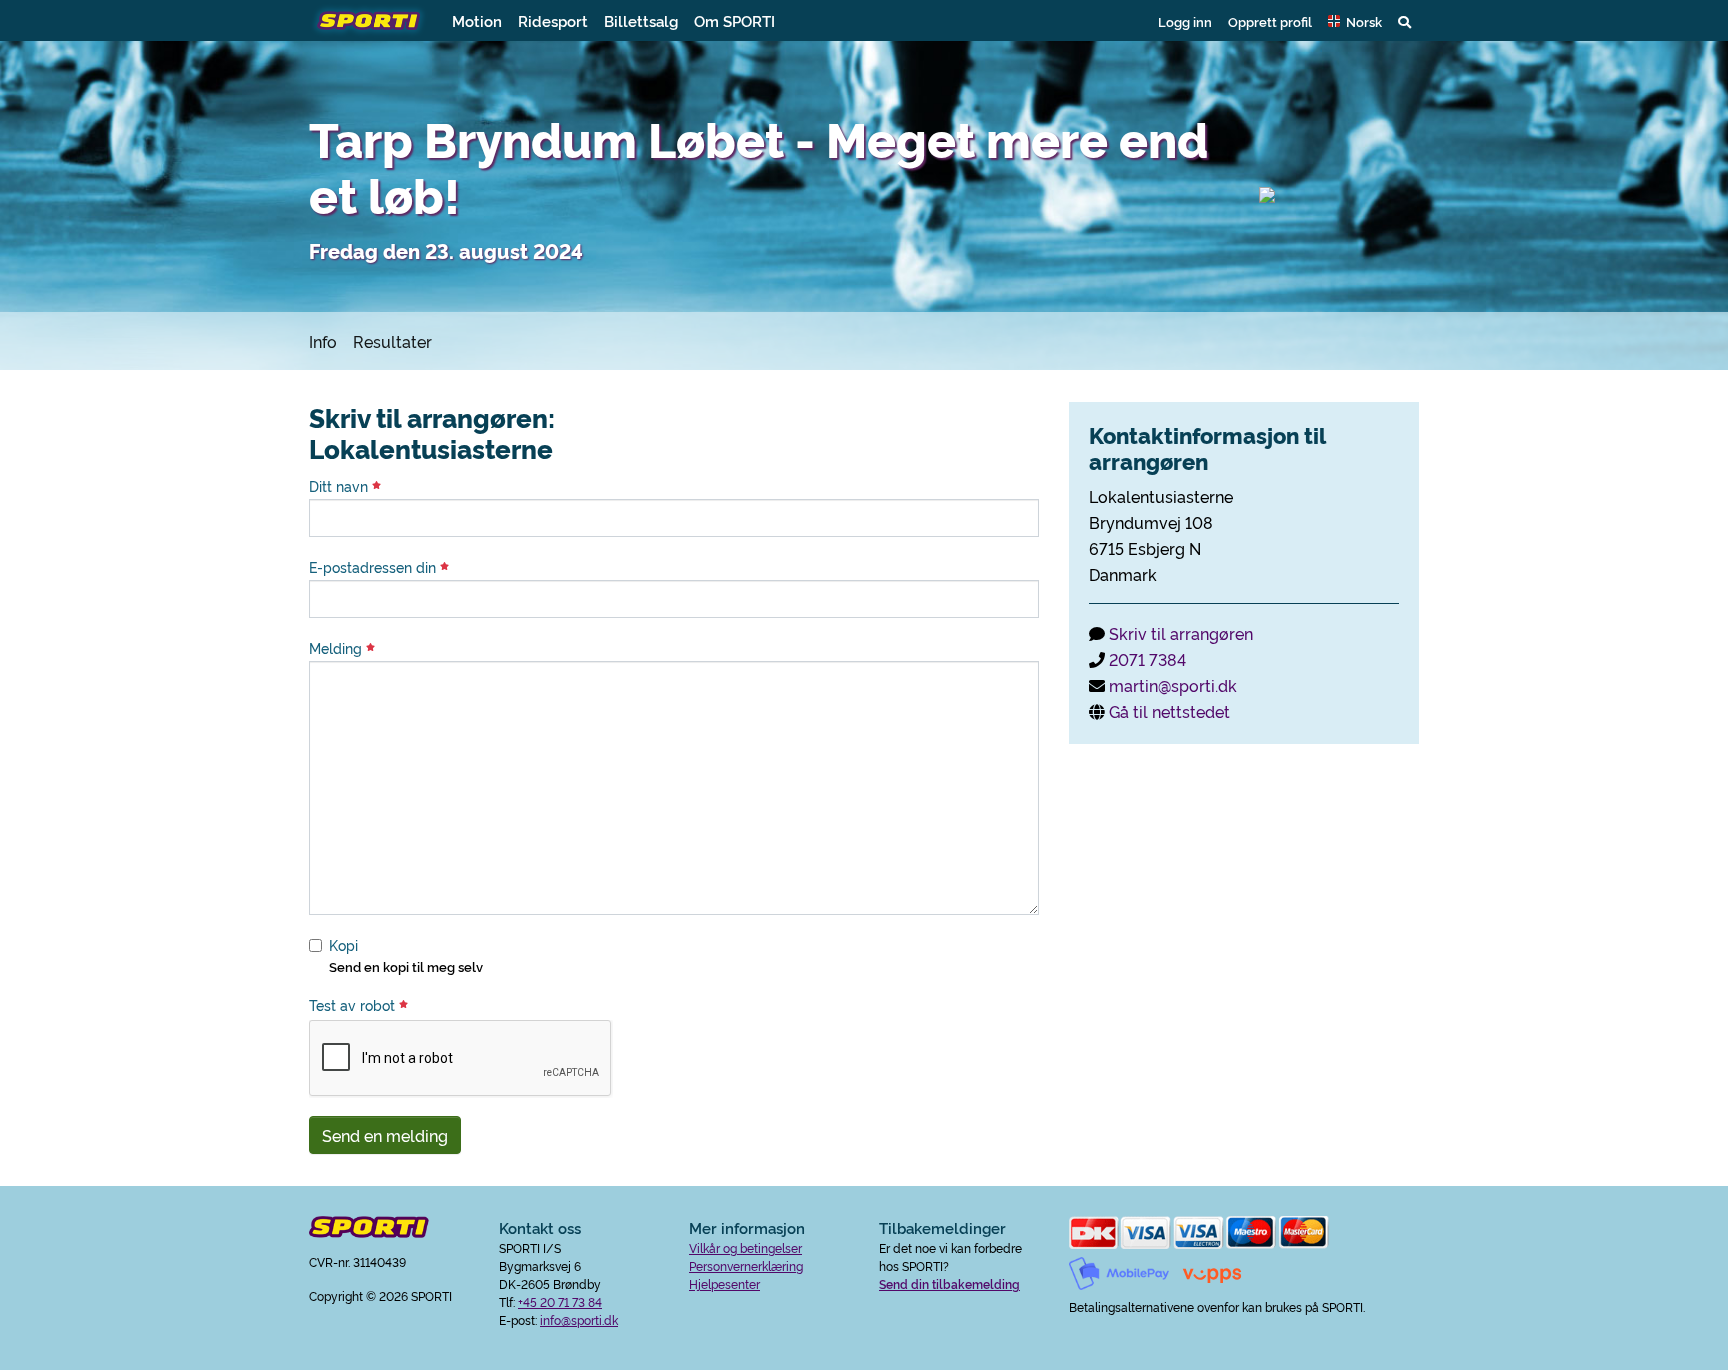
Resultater (392, 341)
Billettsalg (641, 20)
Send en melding (385, 1135)
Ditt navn (340, 486)
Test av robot (354, 1005)
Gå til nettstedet (1169, 711)
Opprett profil (1270, 21)
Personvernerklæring (746, 1265)
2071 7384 (1147, 659)
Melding (337, 648)
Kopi (343, 945)
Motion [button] (477, 20)
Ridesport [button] (553, 20)
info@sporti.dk (579, 1319)
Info (323, 341)
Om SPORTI (734, 20)
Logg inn (1185, 21)
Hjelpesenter (724, 1283)
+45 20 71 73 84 (560, 1301)
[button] (1355, 21)
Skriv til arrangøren (1181, 633)
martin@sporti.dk (1173, 685)
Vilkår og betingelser (745, 1247)
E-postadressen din (374, 567)
